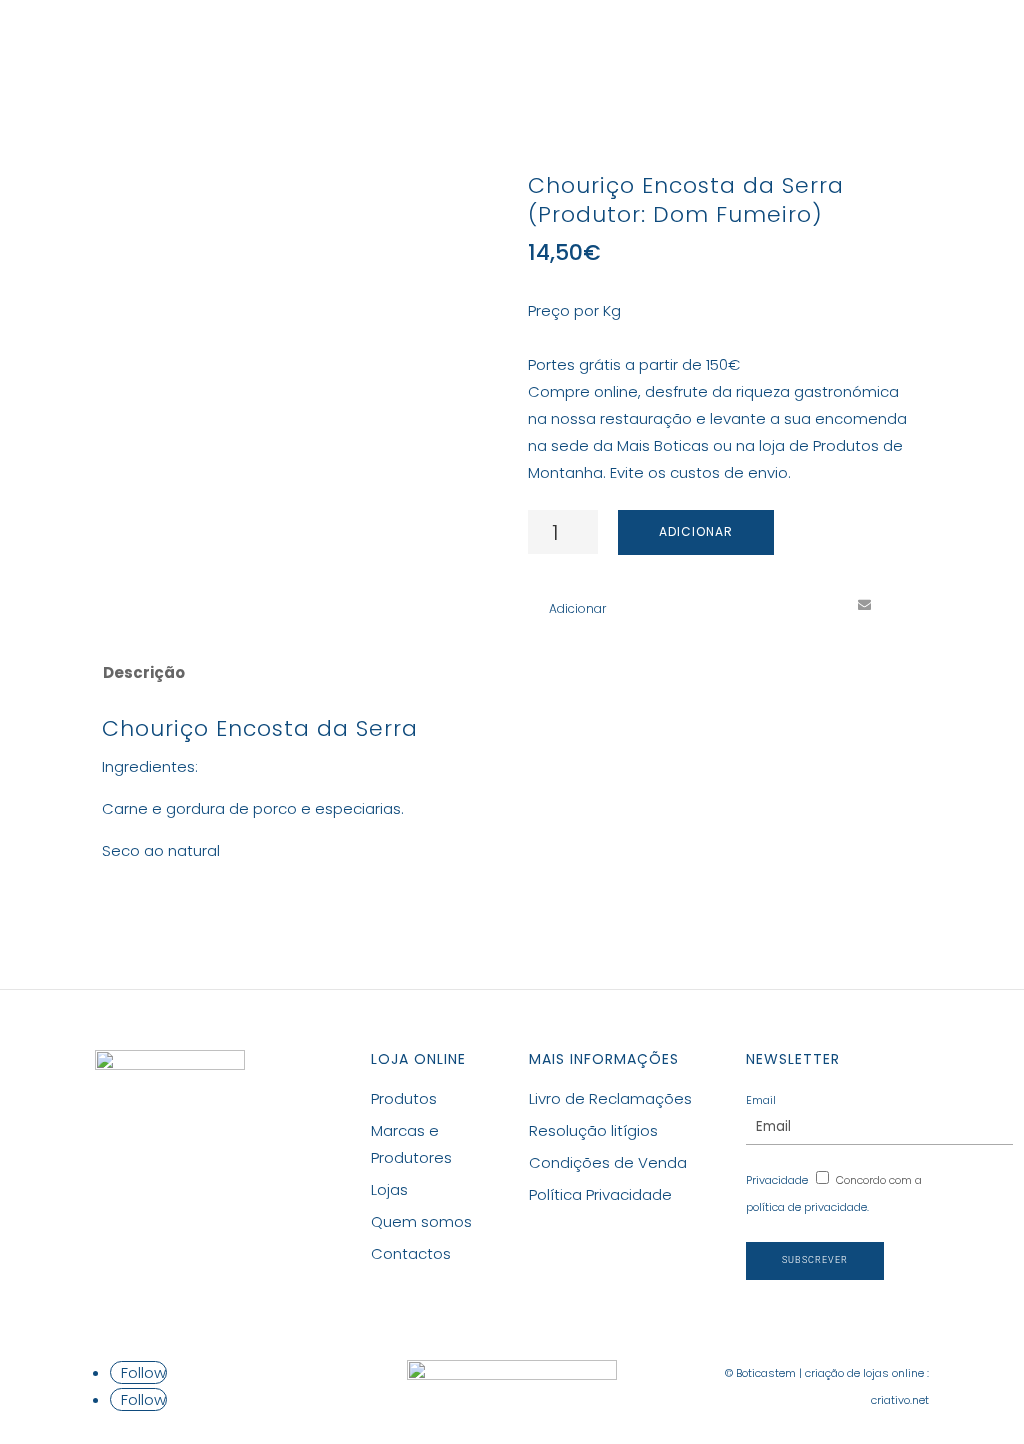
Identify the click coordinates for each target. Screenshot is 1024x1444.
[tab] (142, 673)
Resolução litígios (593, 1130)
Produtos (333, 46)
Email (761, 1100)
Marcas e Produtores (509, 46)
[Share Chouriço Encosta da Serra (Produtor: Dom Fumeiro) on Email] (864, 605)
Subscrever (815, 1260)
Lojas (648, 46)
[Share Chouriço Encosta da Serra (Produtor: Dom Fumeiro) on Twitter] (790, 605)
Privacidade (777, 1180)
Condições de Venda (608, 1162)
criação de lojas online (864, 1373)
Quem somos (421, 1221)
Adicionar (696, 531)
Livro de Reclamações (610, 1098)
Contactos (743, 46)
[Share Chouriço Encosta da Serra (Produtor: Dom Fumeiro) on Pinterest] (827, 605)
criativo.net (900, 1400)
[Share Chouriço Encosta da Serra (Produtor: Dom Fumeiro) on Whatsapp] (901, 605)
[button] (567, 608)
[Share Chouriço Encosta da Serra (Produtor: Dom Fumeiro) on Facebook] (753, 605)
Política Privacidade (600, 1194)
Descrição (144, 672)
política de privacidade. (807, 1207)
